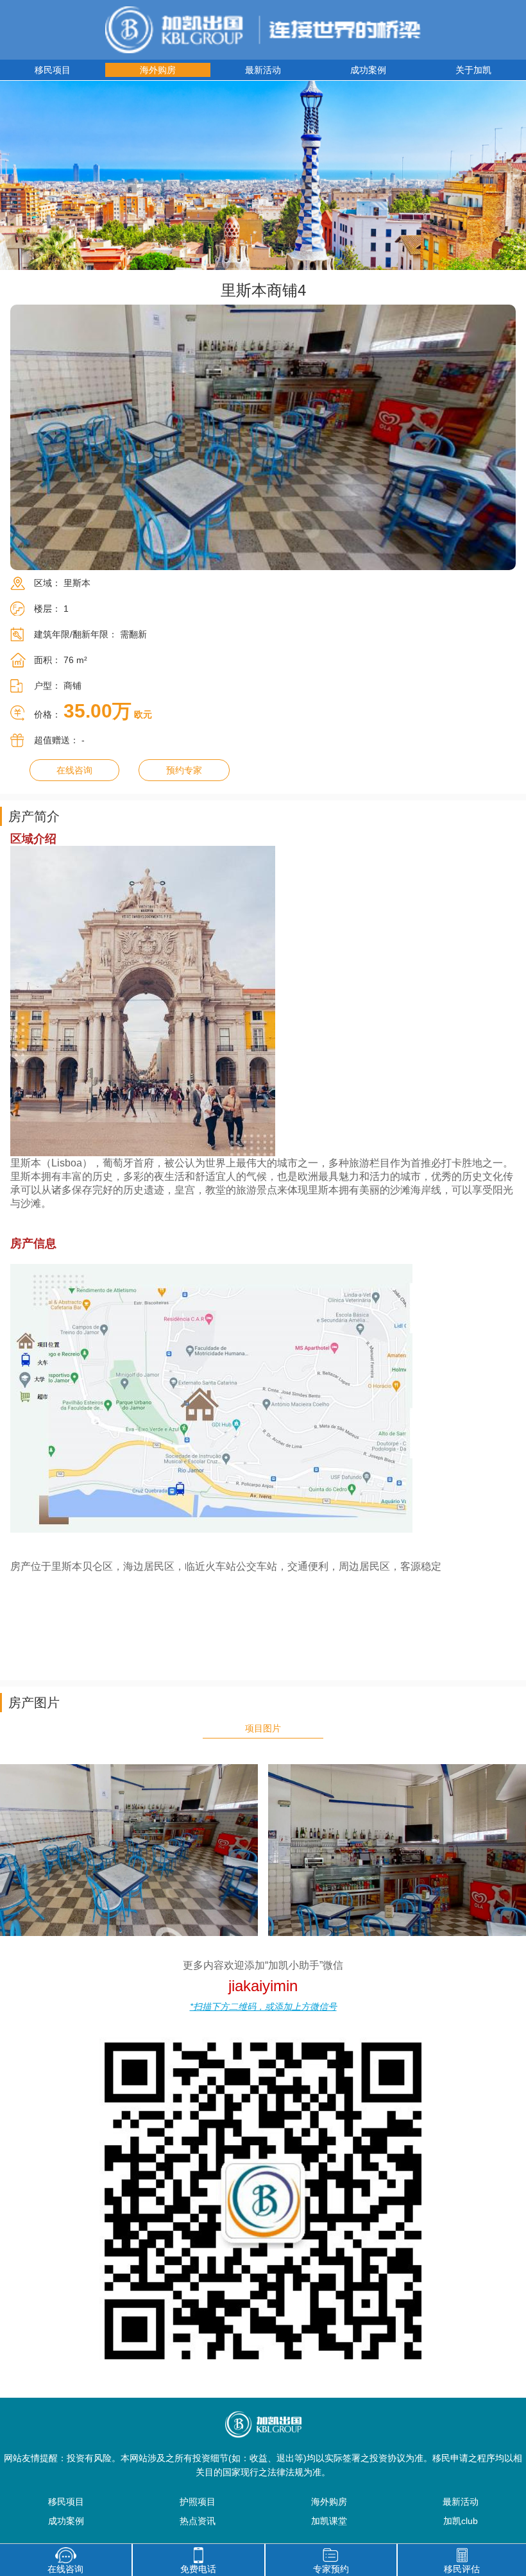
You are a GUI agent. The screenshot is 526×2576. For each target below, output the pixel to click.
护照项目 (198, 2502)
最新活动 (263, 70)
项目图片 (263, 1728)
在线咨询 (74, 770)
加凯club (461, 2521)
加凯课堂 (329, 2521)
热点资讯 (198, 2521)
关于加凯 (473, 70)
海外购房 (158, 70)
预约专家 (184, 770)
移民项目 (53, 70)
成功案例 (368, 70)
